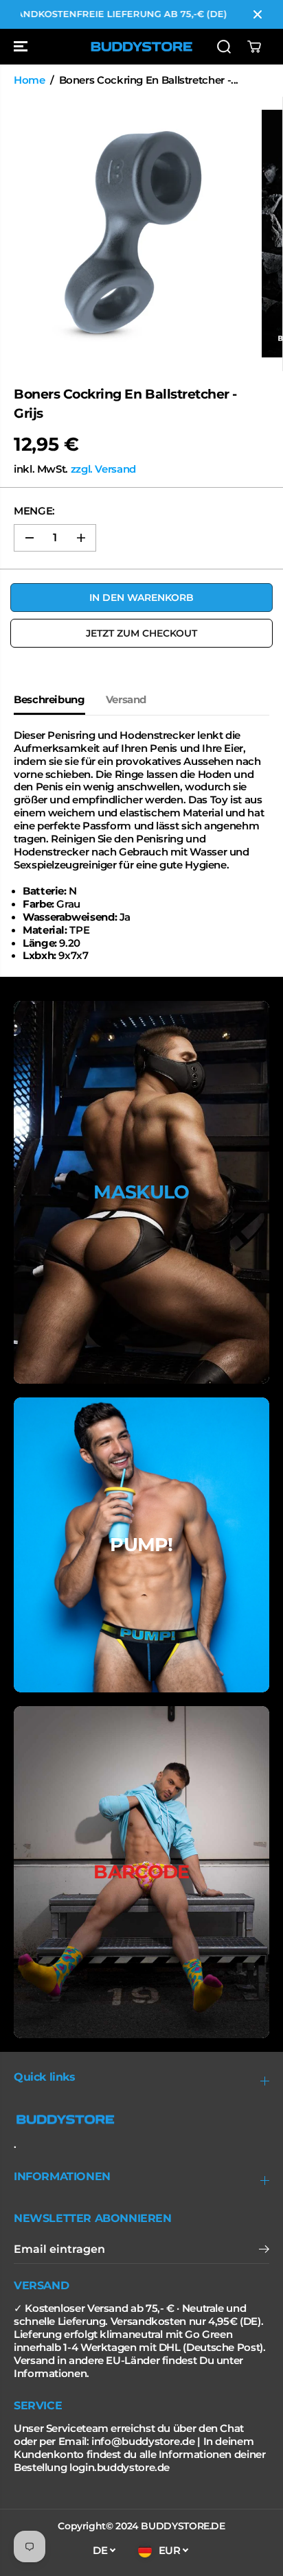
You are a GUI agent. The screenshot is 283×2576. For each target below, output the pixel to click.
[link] (141, 2120)
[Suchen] (224, 47)
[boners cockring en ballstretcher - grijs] (131, 234)
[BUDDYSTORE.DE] (141, 47)
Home (30, 80)
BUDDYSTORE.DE (183, 2526)
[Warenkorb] (254, 47)
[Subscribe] (264, 2251)
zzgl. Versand (103, 469)
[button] (22, 47)
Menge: (34, 511)
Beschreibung (49, 700)
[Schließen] (258, 14)
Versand (126, 700)
